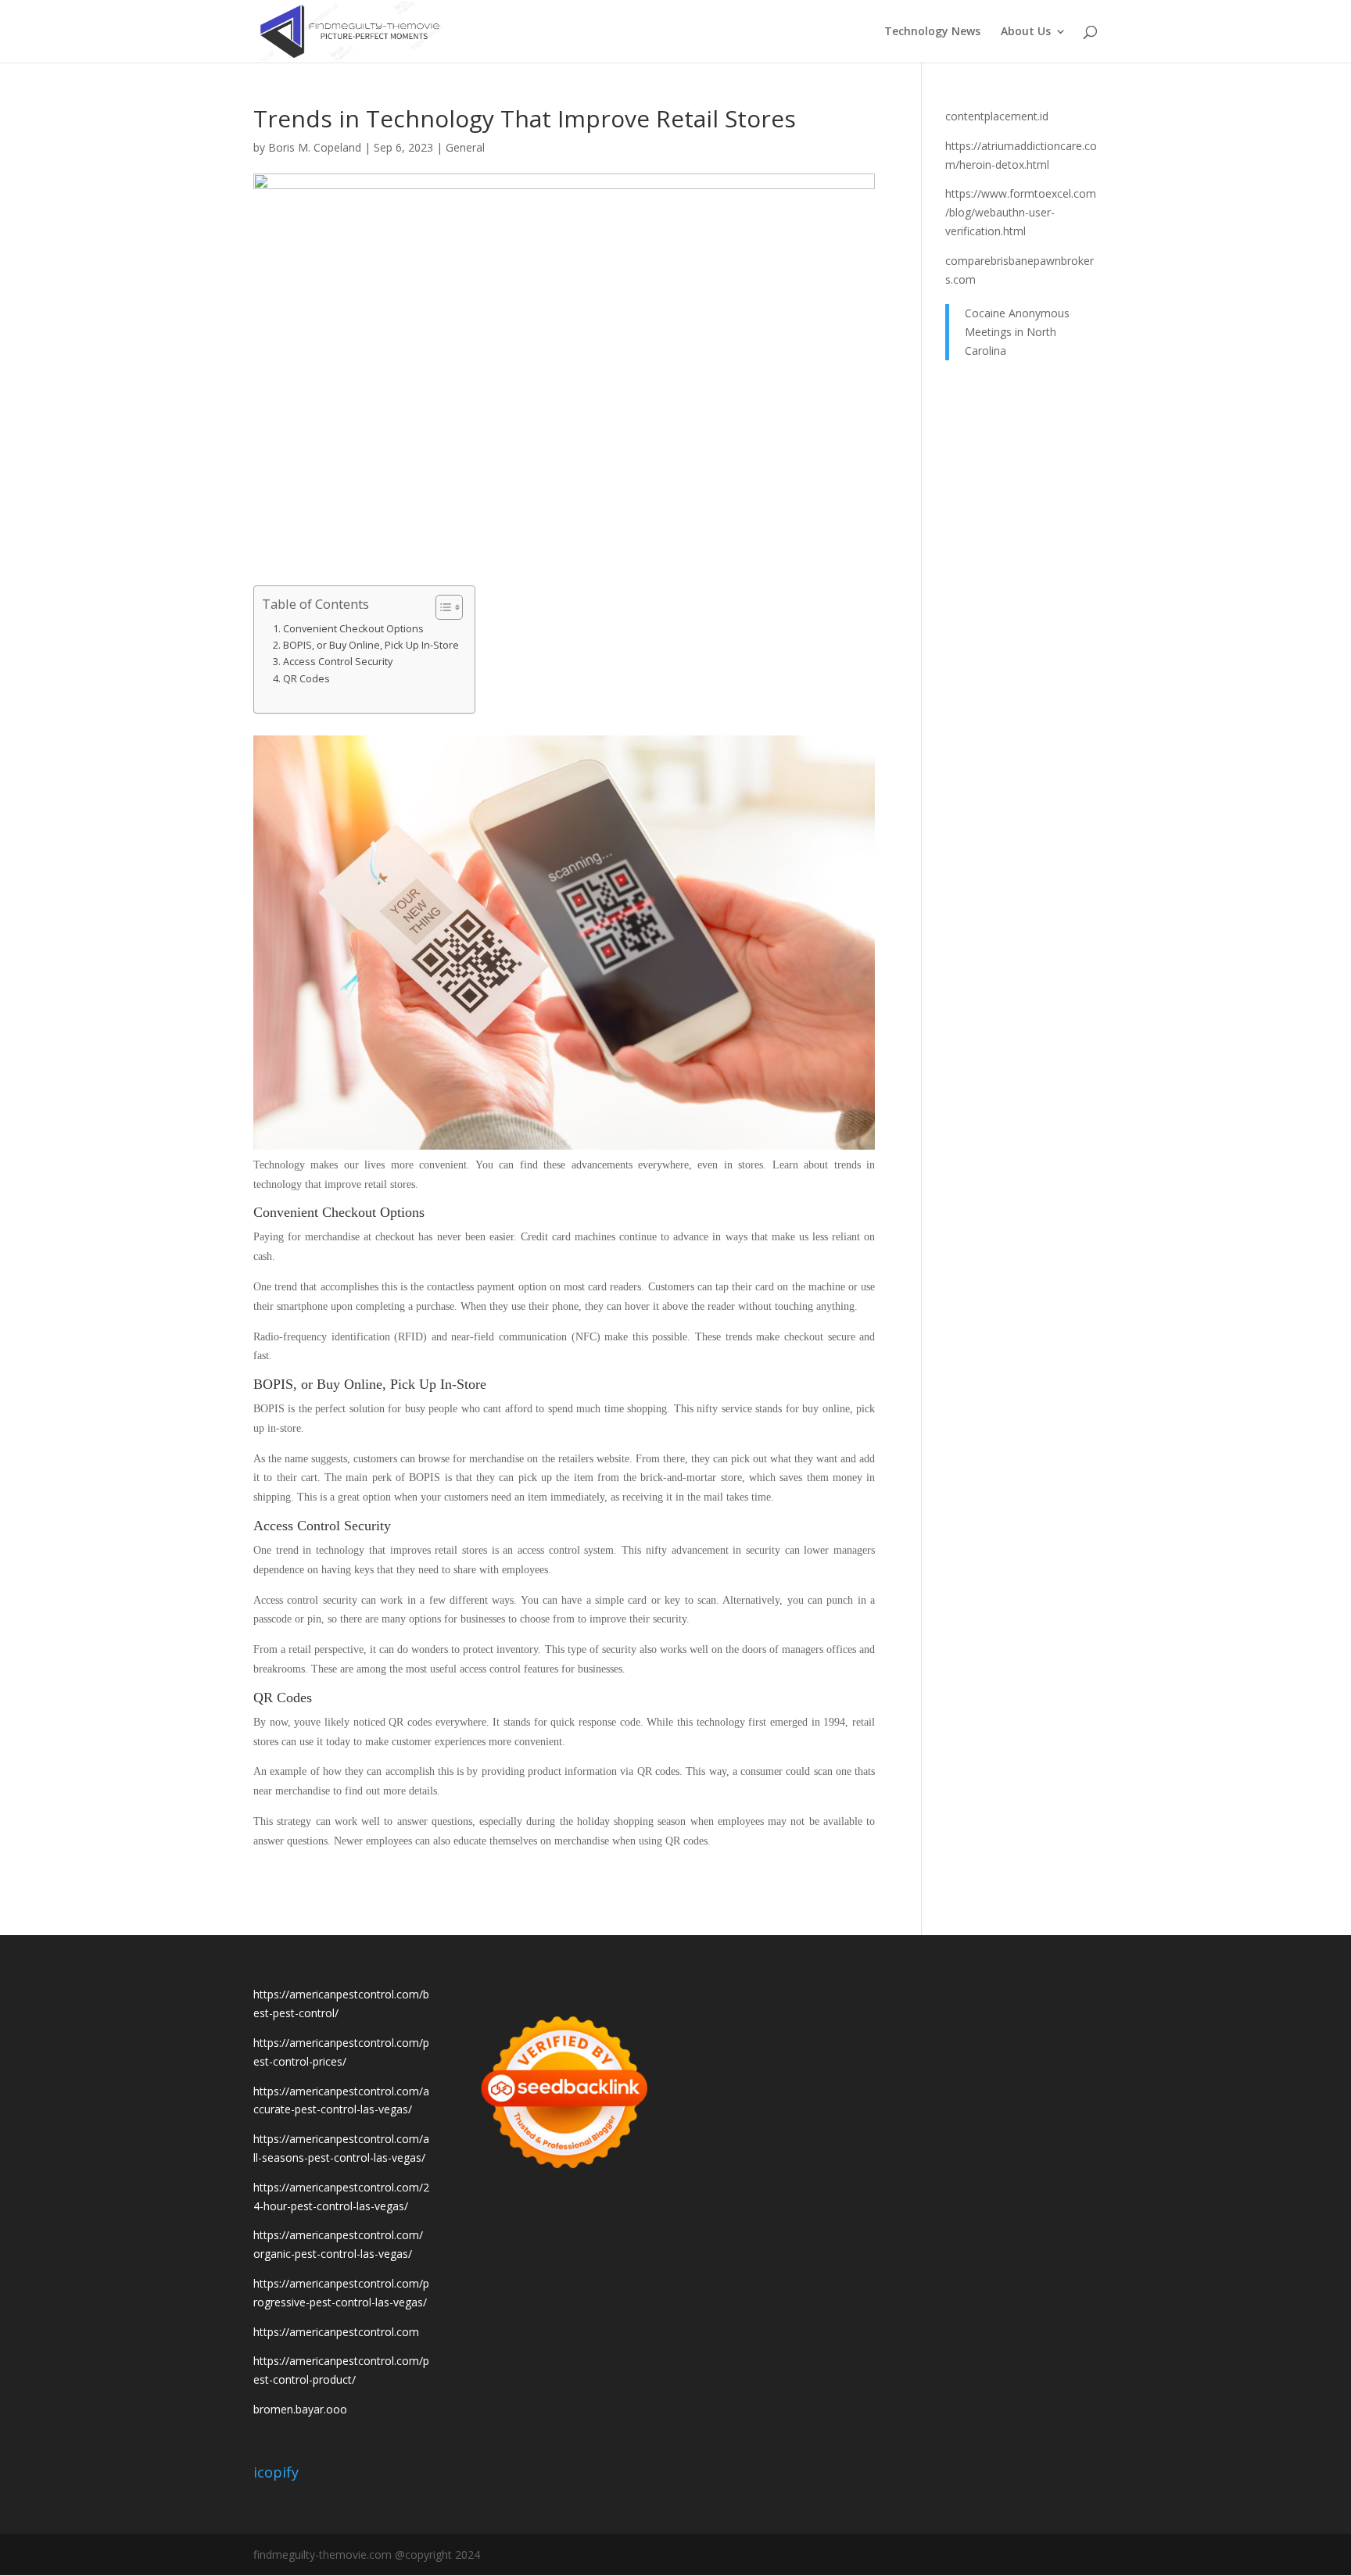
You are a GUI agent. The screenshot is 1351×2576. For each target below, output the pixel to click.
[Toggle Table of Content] (441, 607)
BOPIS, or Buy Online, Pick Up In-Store (371, 645)
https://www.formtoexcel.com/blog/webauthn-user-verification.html (1021, 212)
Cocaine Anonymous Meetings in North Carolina (1017, 332)
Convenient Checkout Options (353, 629)
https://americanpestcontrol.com (336, 2332)
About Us (1026, 32)
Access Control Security (338, 662)
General (465, 147)
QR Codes (306, 679)
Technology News (932, 32)
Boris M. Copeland (315, 147)
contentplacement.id (997, 116)
